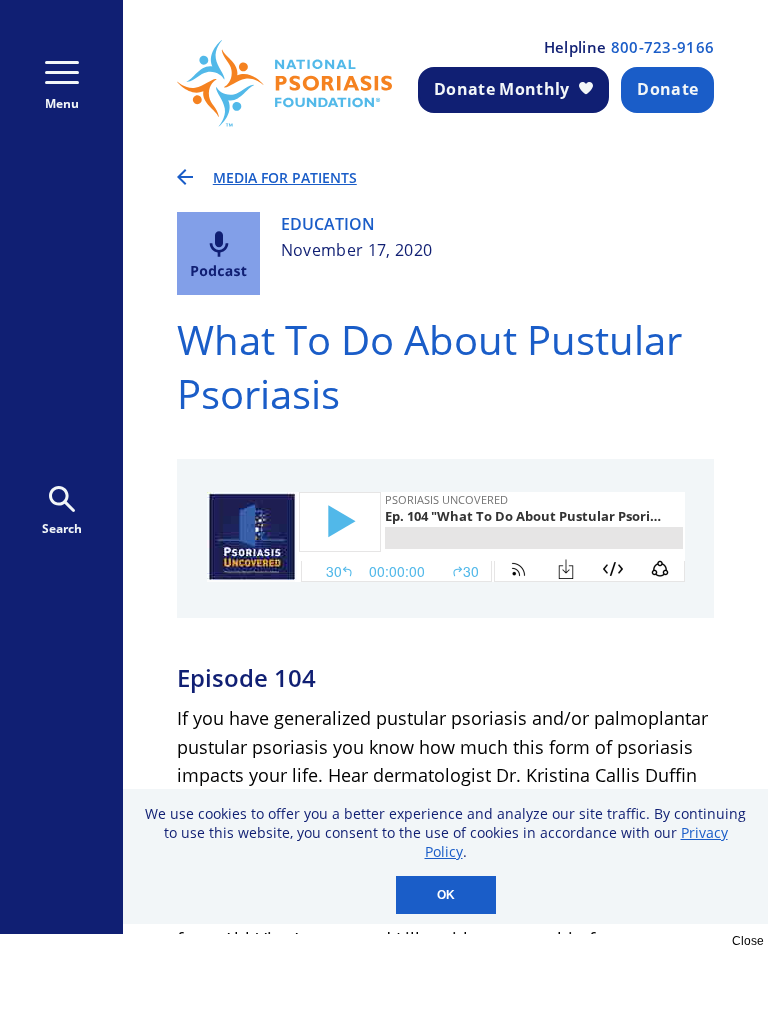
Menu (62, 103)
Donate (667, 89)
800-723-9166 (663, 47)
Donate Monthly (501, 89)
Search (62, 528)
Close (748, 941)
